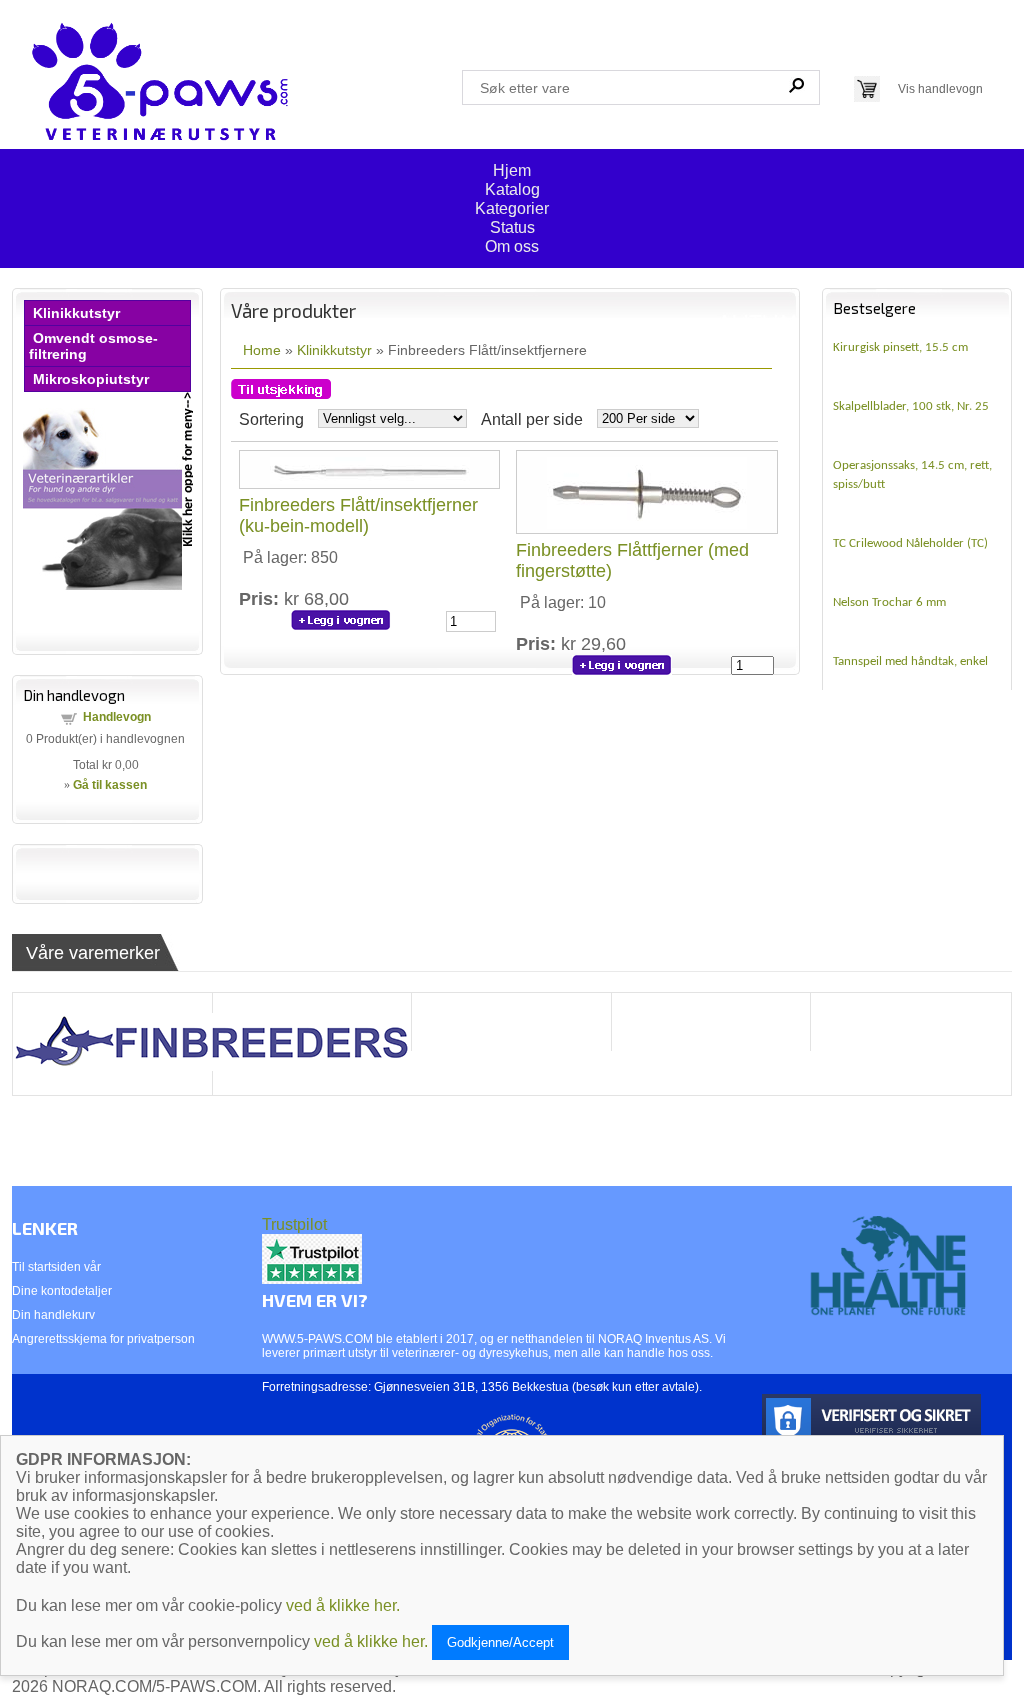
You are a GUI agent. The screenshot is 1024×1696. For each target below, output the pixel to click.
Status (512, 227)
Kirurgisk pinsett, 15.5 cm (900, 347)
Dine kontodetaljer (62, 1291)
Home (262, 350)
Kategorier (512, 208)
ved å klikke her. (343, 1605)
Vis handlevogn (940, 89)
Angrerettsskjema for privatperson (103, 1339)
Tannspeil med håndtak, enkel (910, 661)
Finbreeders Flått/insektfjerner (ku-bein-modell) (358, 515)
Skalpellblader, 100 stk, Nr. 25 (911, 406)
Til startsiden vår (56, 1267)
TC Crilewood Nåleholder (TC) (910, 543)
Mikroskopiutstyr (91, 379)
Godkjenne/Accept (500, 1642)
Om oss (512, 246)
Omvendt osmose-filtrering (93, 346)
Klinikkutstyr (76, 313)
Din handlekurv (53, 1315)
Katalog (512, 189)
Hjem (512, 170)
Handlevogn (117, 717)
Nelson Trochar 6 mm (889, 602)
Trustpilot (294, 1224)
